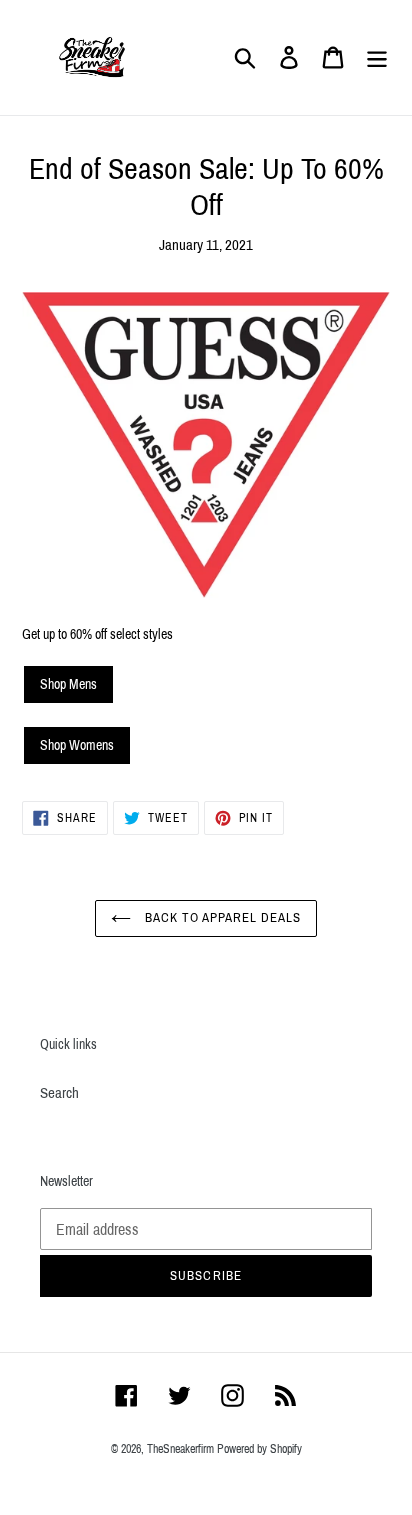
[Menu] (377, 58)
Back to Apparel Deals (221, 918)
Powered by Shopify (259, 1449)
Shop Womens (77, 745)
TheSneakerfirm (180, 1449)
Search (59, 1093)
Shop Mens (68, 684)
